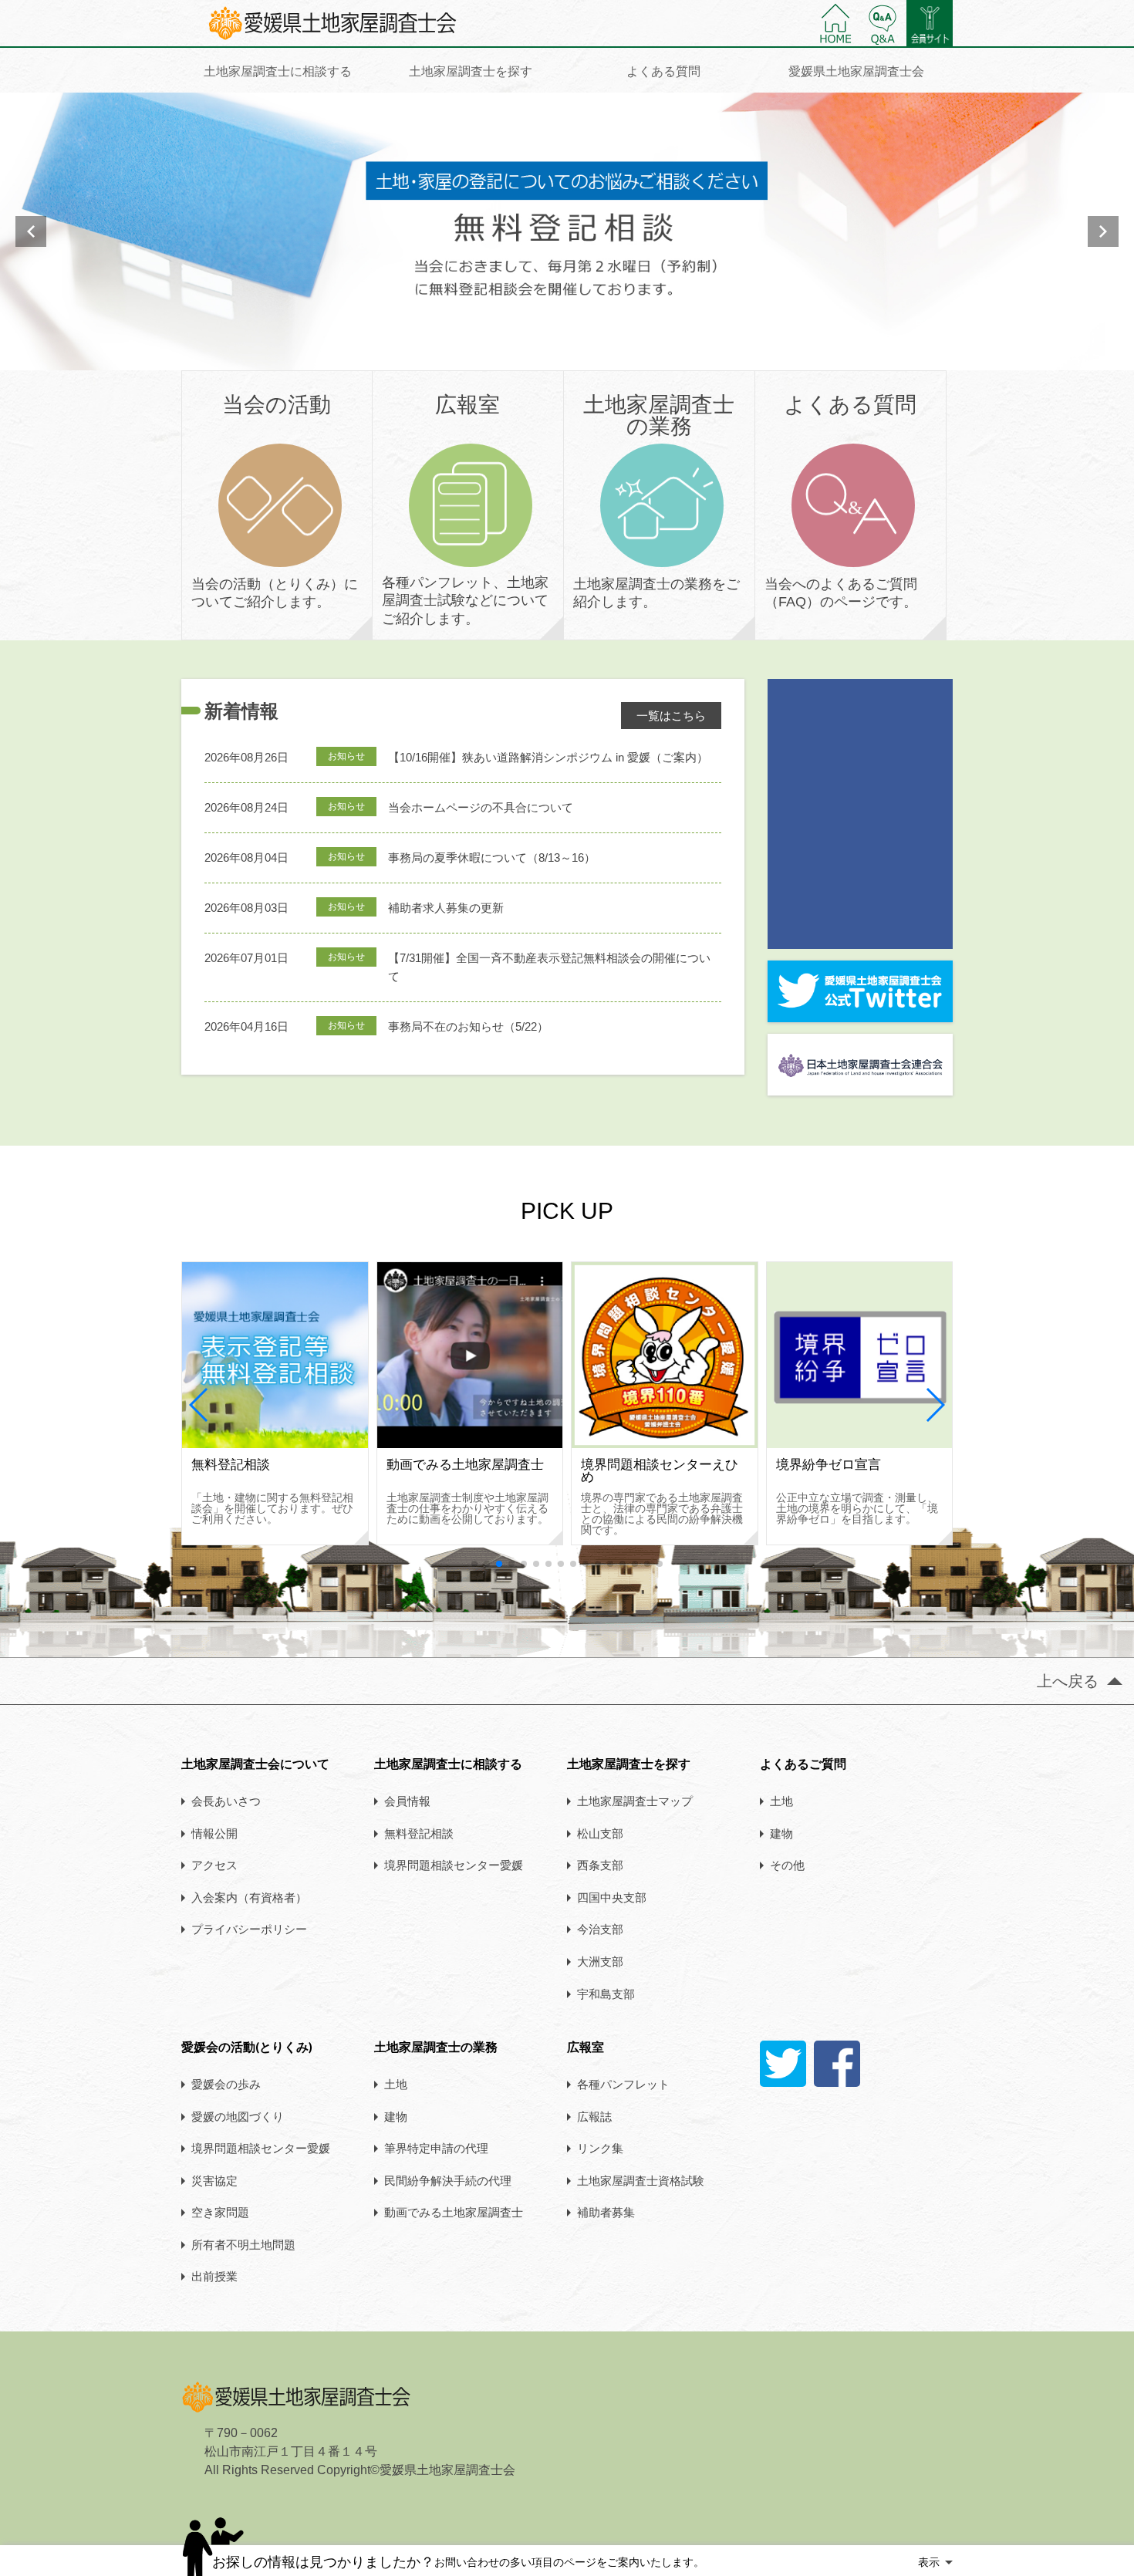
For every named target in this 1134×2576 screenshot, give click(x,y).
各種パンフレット (623, 2084)
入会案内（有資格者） (249, 1897)
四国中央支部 (612, 1897)
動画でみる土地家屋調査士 (454, 2212)
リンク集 (600, 2148)
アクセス (214, 1865)
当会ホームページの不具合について (481, 807)
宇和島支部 (606, 1994)
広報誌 (594, 2116)
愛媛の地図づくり (238, 2116)
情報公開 (214, 1833)
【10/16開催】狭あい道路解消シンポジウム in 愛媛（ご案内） (548, 757)
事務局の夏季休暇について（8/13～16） (492, 858)
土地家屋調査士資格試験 (641, 2180)
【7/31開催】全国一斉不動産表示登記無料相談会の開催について (549, 967)
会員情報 (407, 1801)
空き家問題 (220, 2212)
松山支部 (600, 1833)
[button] (199, 1405)
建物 (781, 1833)
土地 (781, 1801)
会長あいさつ (226, 1801)
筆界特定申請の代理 (436, 2148)
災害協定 (214, 2180)
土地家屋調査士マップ (635, 1801)
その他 (787, 1865)
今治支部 (600, 1929)
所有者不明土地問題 (243, 2244)
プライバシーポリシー (249, 1929)
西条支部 (600, 1865)
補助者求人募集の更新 (446, 908)
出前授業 (214, 2276)
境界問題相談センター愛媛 (454, 1865)
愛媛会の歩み (226, 2084)
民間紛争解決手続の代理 (448, 2180)
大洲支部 (600, 1961)
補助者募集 (606, 2212)
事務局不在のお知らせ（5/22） (468, 1026)
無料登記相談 (419, 1833)
